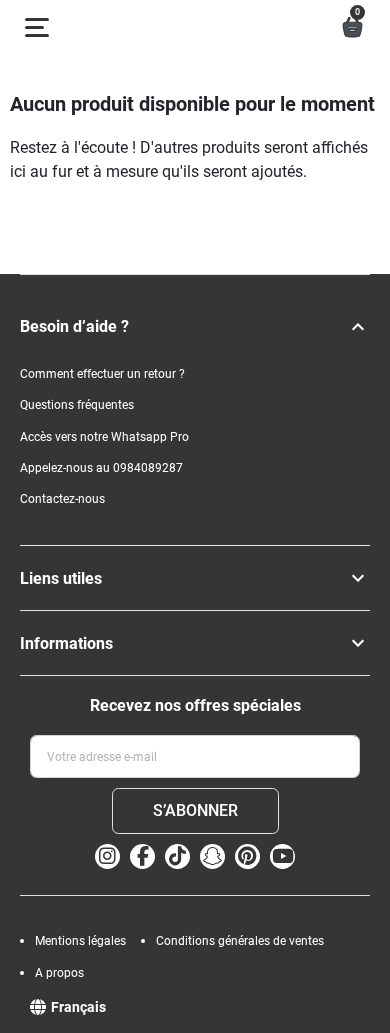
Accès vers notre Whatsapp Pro (104, 437)
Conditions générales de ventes (240, 941)
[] (358, 327)
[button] (352, 27)
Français (78, 1007)
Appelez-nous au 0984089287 (101, 468)
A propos (59, 973)
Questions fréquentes (77, 405)
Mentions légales (80, 941)
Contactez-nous (62, 499)
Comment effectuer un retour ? (102, 374)
